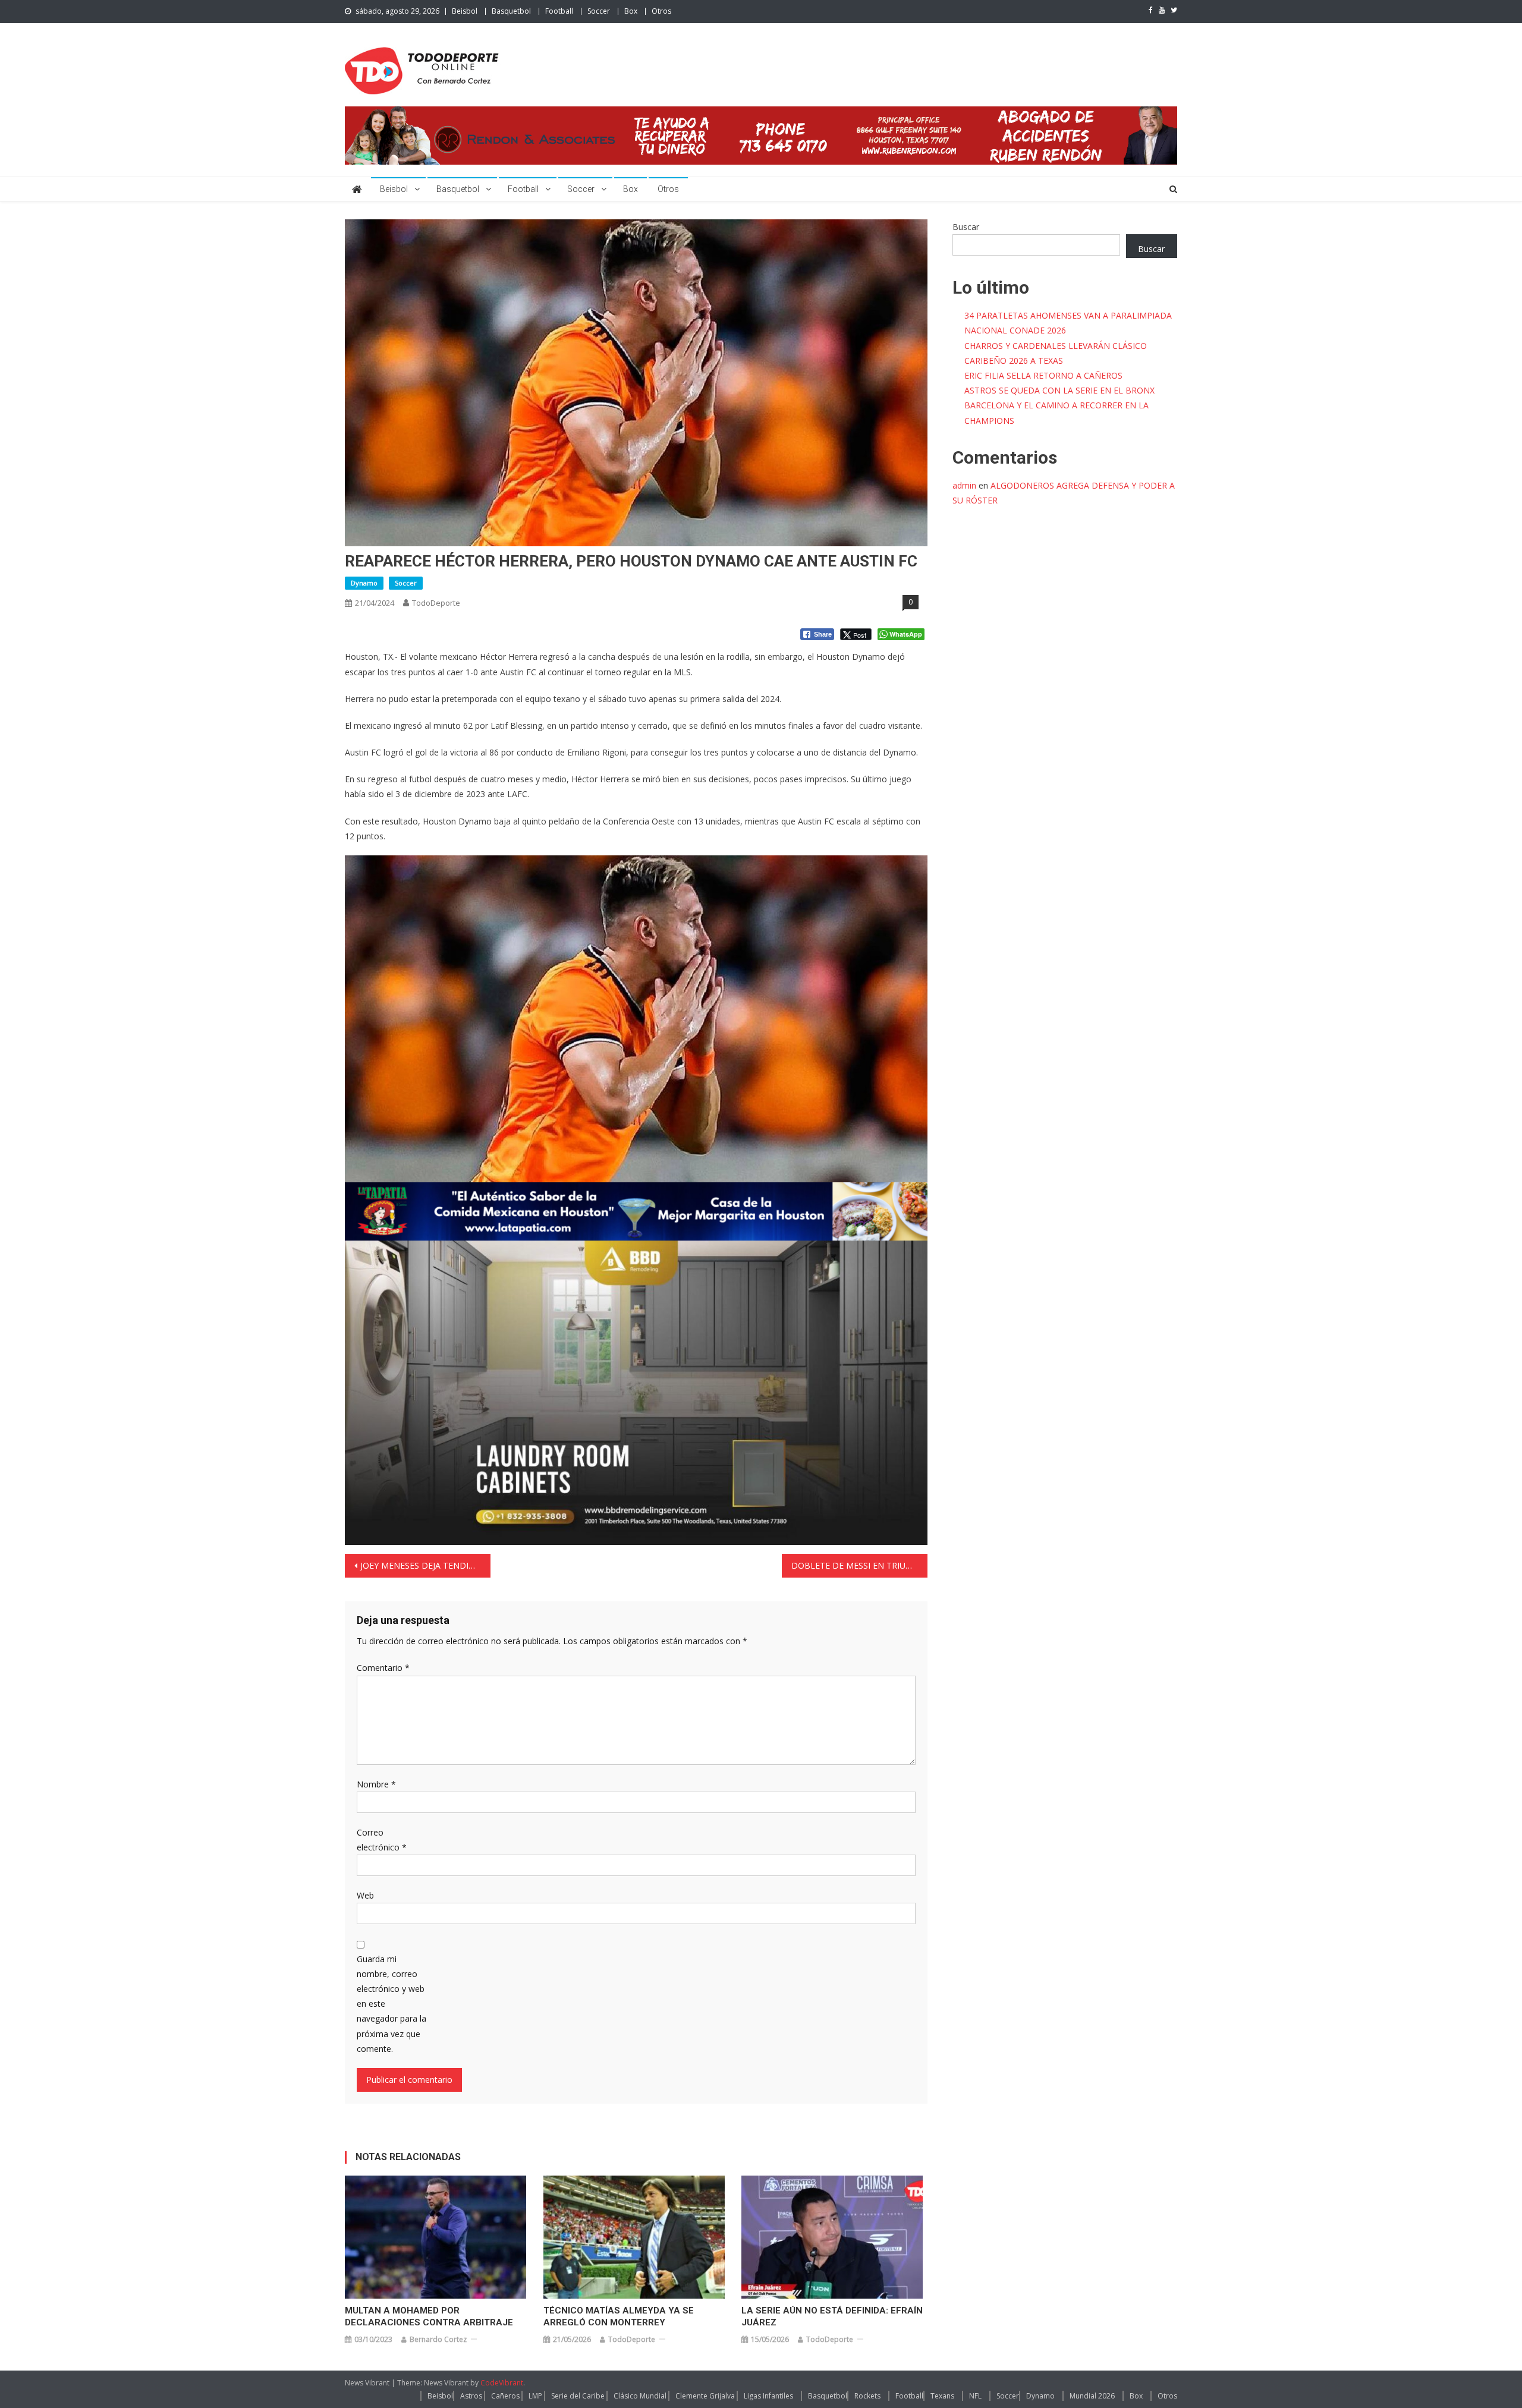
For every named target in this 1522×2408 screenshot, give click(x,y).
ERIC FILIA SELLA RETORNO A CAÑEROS (1043, 375)
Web (365, 1895)
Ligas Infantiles (768, 2396)
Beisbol (465, 11)
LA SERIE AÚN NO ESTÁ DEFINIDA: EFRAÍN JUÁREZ (832, 2316)
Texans (942, 2396)
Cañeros (505, 2396)
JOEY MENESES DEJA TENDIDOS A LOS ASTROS (425, 1565)
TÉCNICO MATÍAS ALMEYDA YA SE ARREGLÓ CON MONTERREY (619, 2316)
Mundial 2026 (1092, 2396)
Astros (471, 2396)
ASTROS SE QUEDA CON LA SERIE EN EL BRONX (1059, 390)
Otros (661, 11)
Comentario (383, 1668)
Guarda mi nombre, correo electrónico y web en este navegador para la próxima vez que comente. (391, 2004)
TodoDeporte (436, 603)
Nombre (376, 1784)
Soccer (599, 11)
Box (631, 11)
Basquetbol (511, 11)
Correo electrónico (382, 1840)
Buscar (966, 227)
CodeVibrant (502, 2383)
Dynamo (364, 583)
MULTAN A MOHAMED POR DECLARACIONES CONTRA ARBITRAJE (429, 2316)
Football (559, 11)
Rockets (867, 2396)
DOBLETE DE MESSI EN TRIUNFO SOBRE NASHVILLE (859, 1565)
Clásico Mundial (640, 2396)
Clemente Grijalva (705, 2396)
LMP (535, 2396)
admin (964, 485)
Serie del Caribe (578, 2396)
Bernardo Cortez (438, 2339)
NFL (975, 2396)
